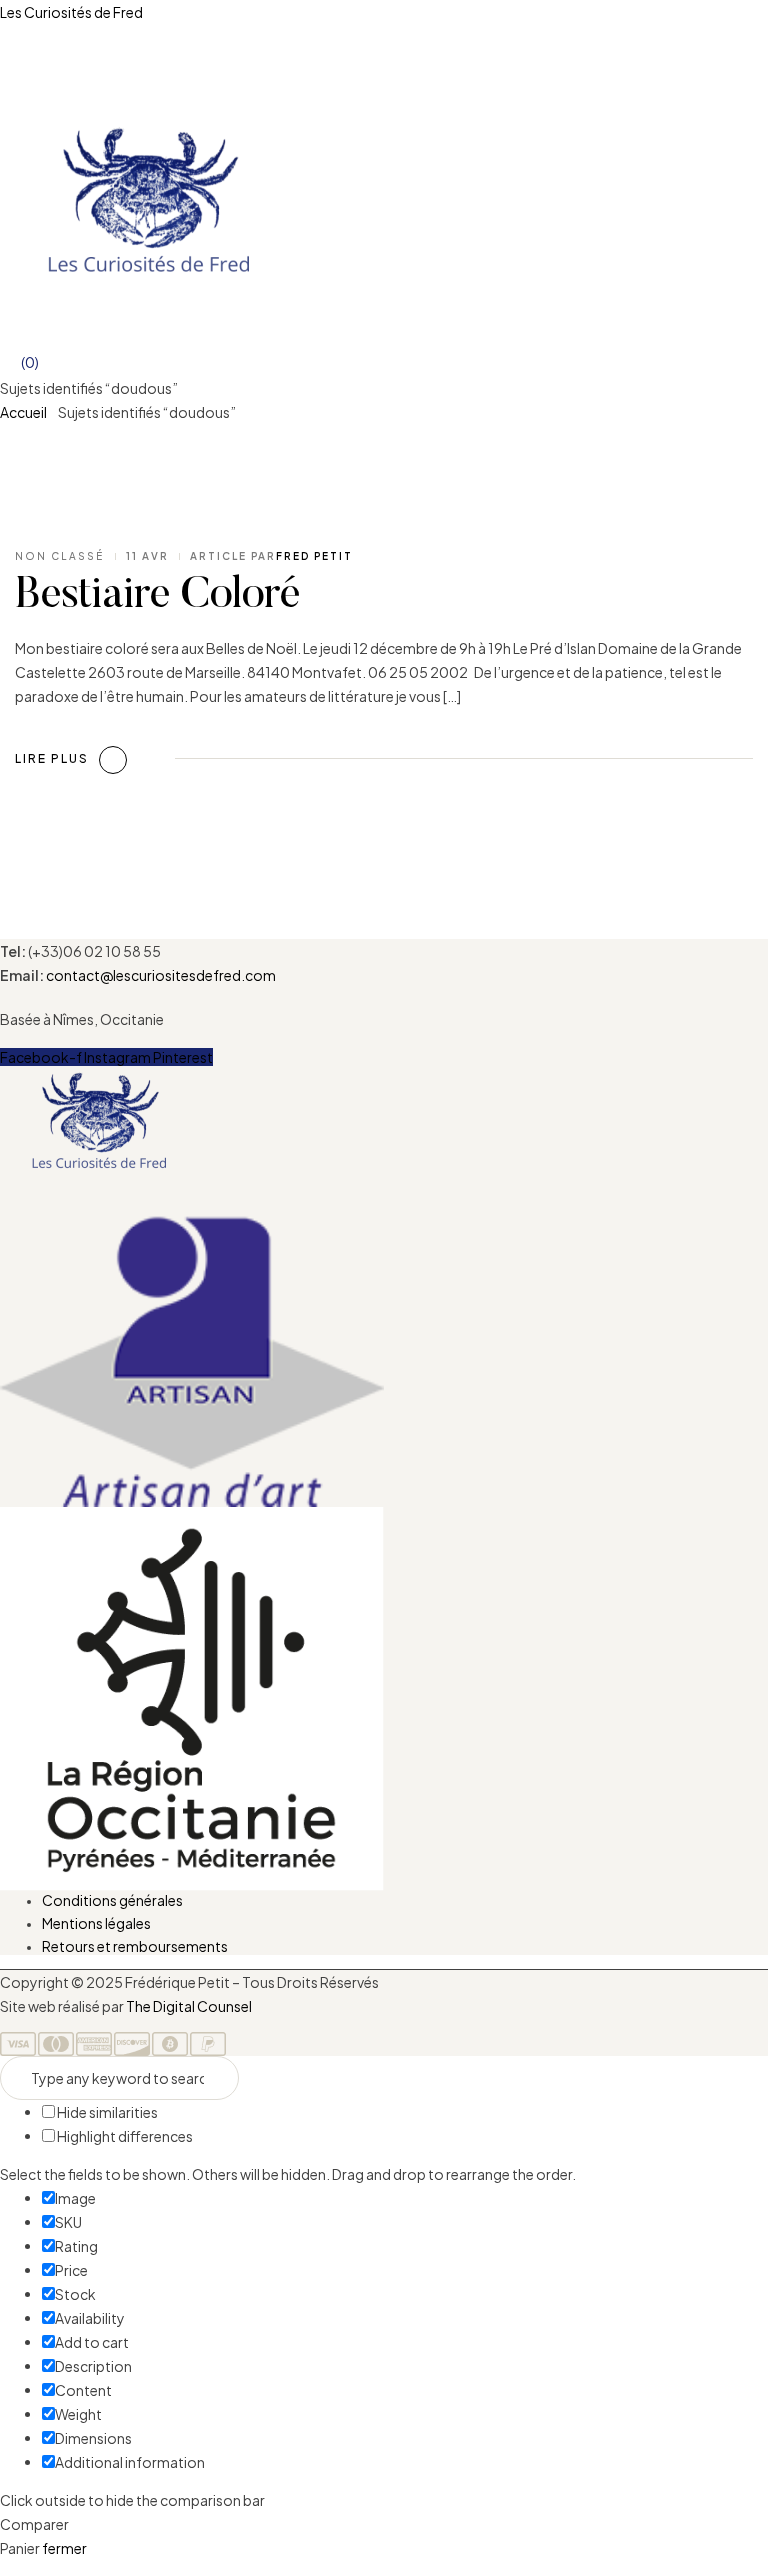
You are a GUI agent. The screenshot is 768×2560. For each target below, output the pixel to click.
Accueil (23, 412)
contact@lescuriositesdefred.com (161, 975)
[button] (383, 1204)
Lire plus (52, 758)
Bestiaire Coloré (157, 597)
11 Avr (147, 556)
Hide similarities (106, 2112)
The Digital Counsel (189, 2006)
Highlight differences (124, 2136)
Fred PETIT (314, 556)
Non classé (59, 556)
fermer (64, 2548)
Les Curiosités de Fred (71, 12)
